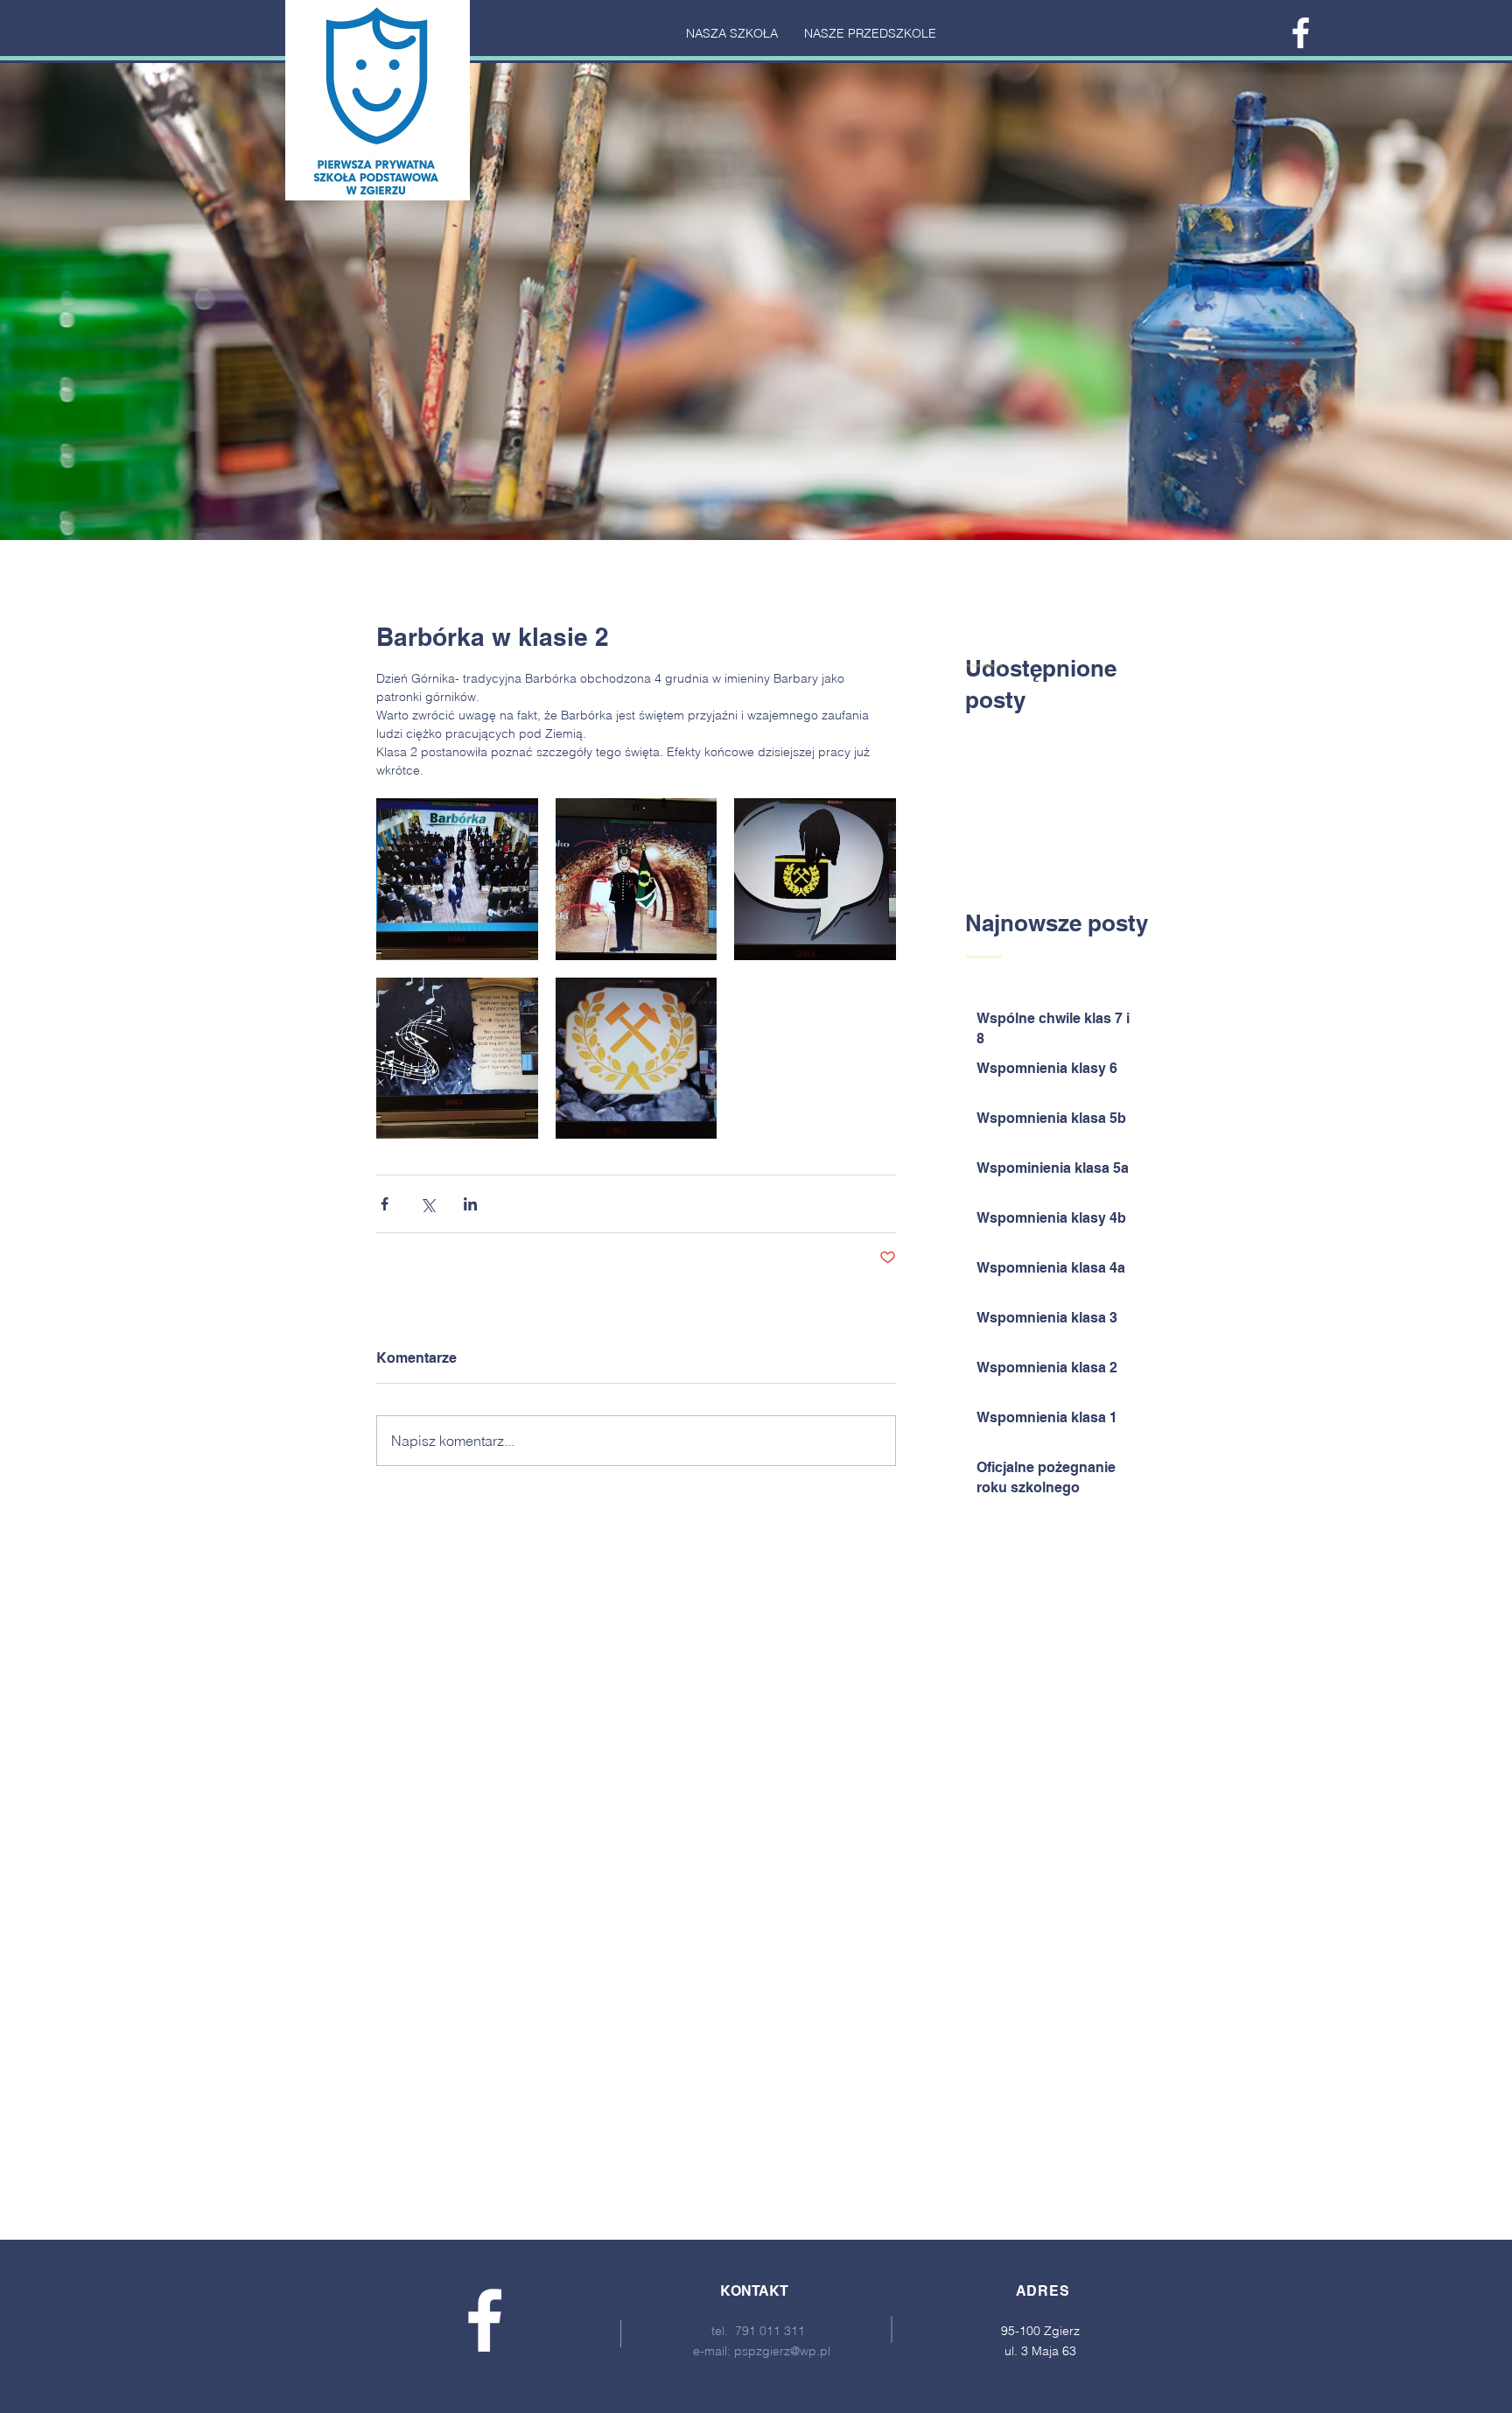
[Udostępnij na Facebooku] (385, 1204)
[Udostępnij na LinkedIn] (470, 1204)
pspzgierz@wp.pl (782, 2351)
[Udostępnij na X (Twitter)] (427, 1204)
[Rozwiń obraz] (457, 879)
